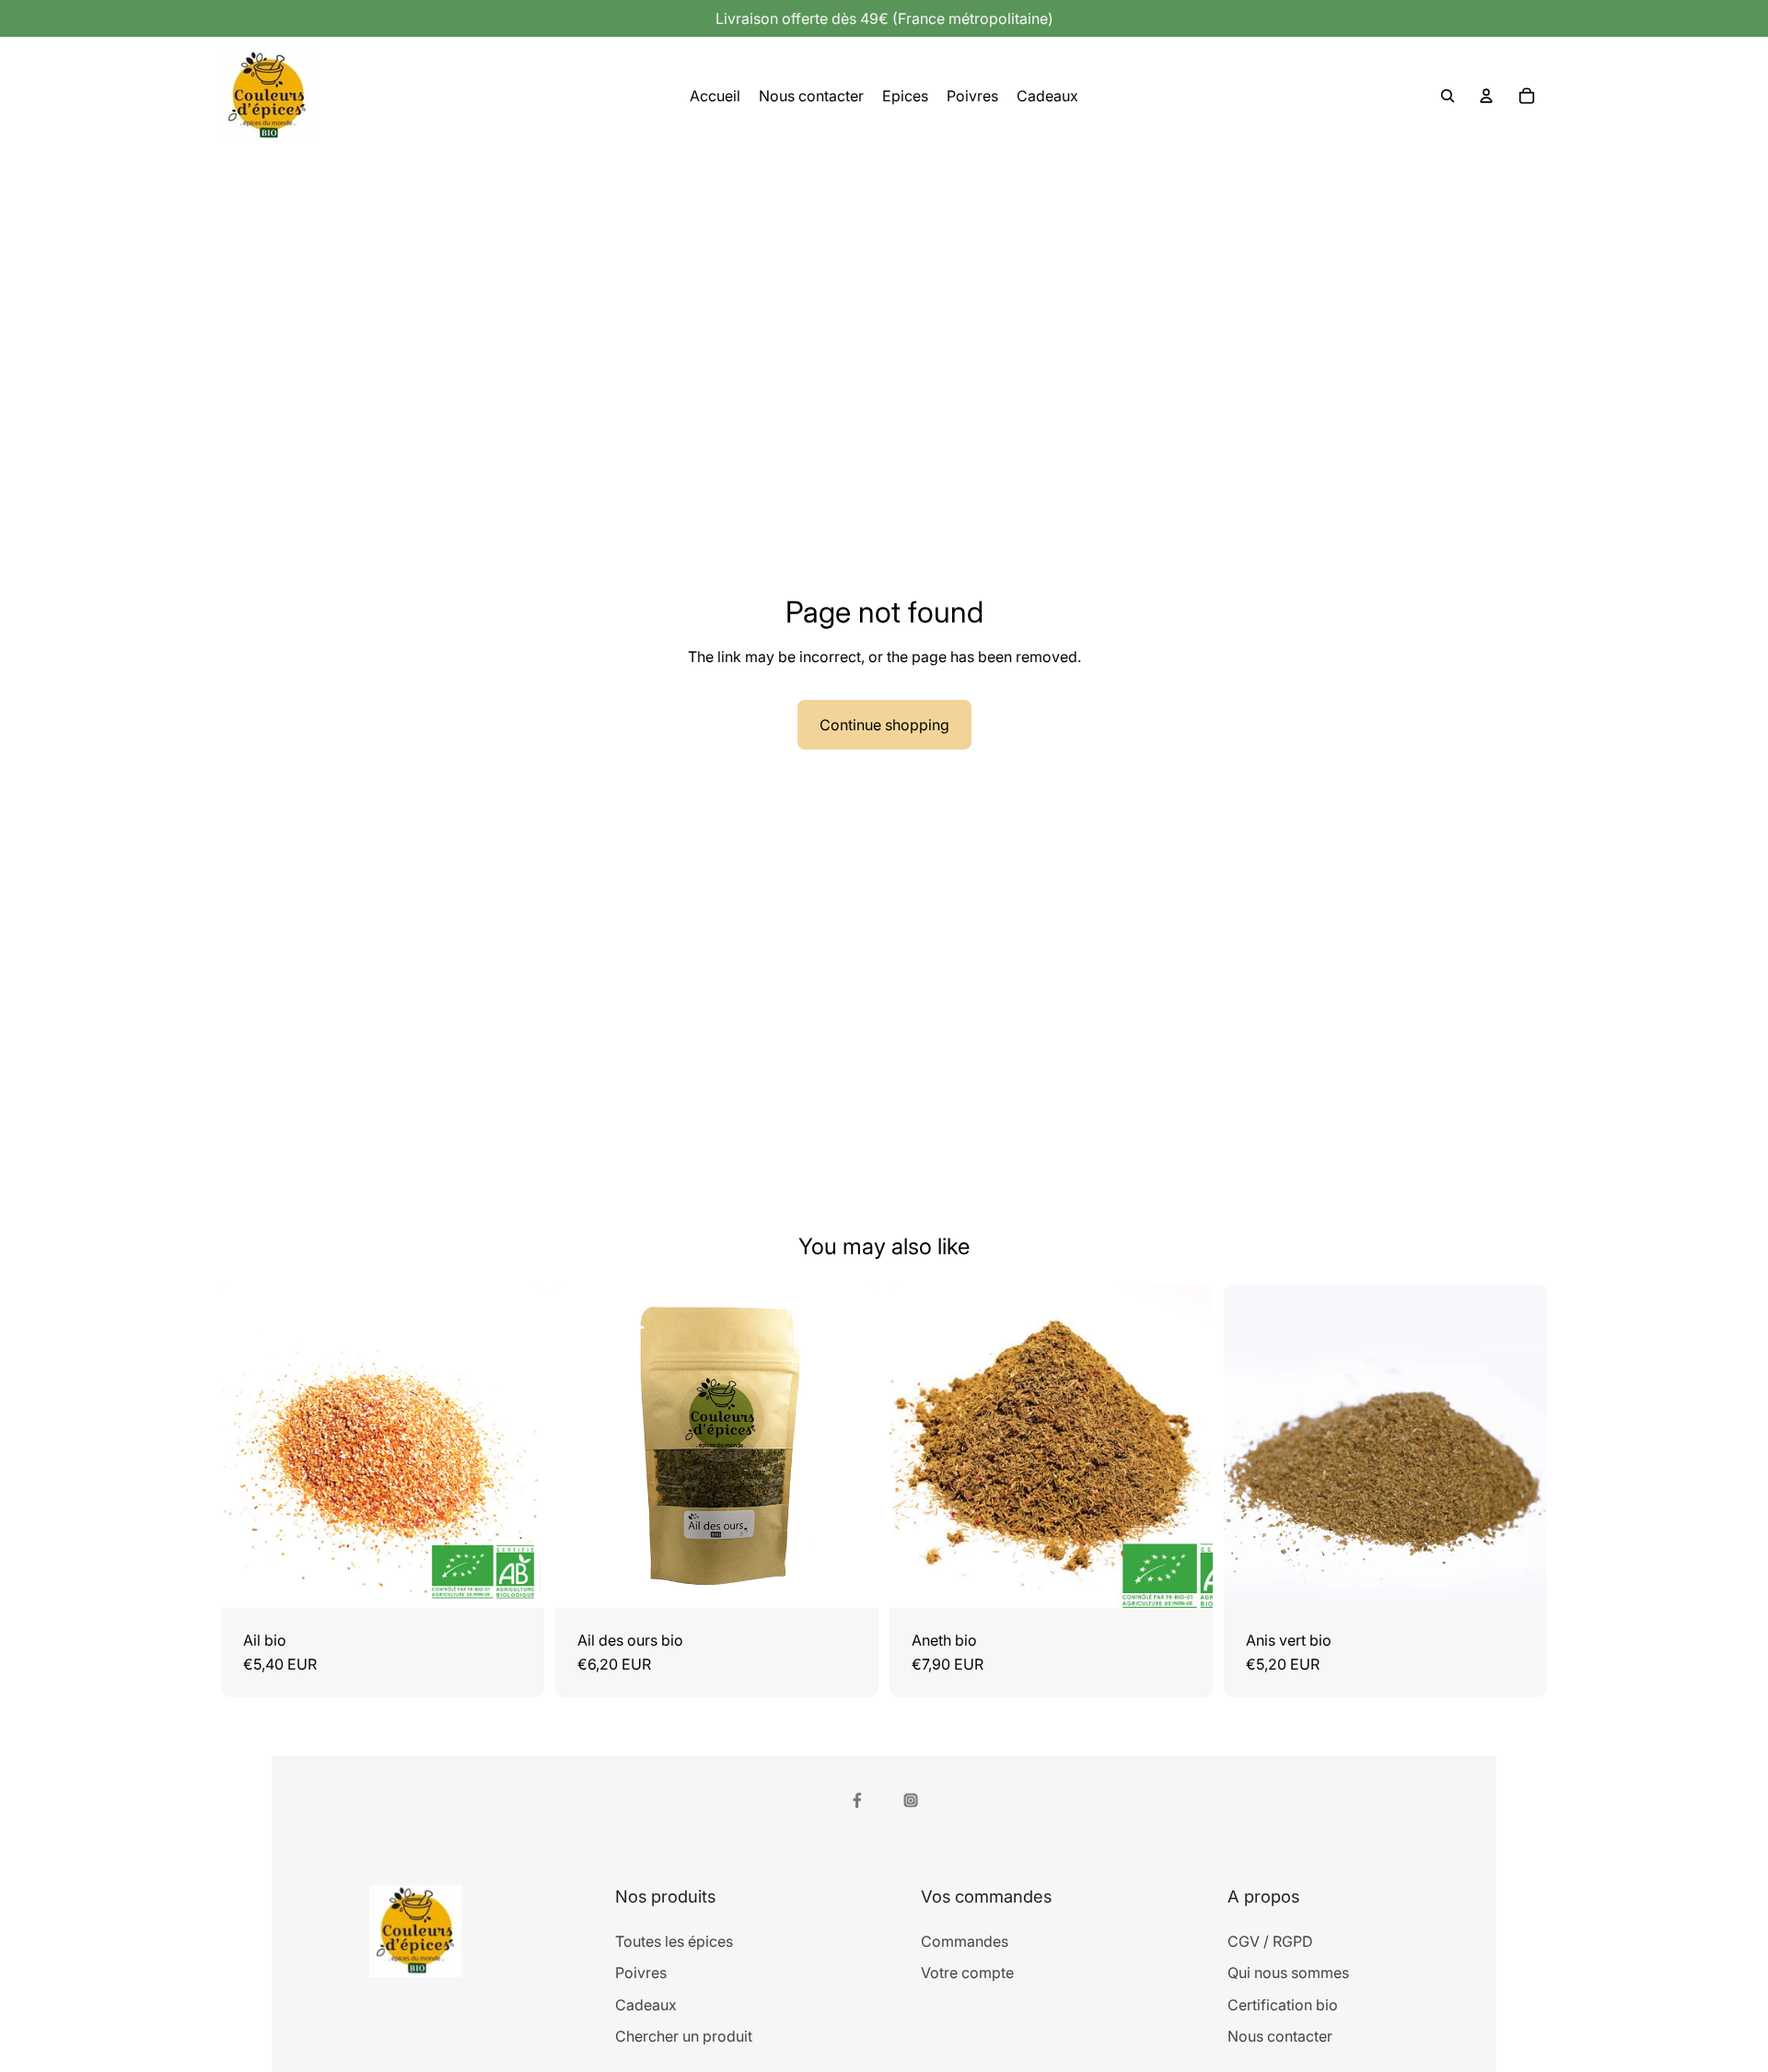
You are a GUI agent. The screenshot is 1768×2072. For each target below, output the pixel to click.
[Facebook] (857, 1800)
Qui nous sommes (1288, 1973)
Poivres (641, 1973)
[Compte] (1486, 96)
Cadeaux (646, 2005)
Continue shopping (884, 725)
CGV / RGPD (1270, 1941)
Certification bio (1283, 2005)
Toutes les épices (674, 1941)
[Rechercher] (1448, 96)
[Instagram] (911, 1800)
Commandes (965, 1941)
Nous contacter (1280, 2036)
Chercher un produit (684, 2036)
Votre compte (967, 1973)
